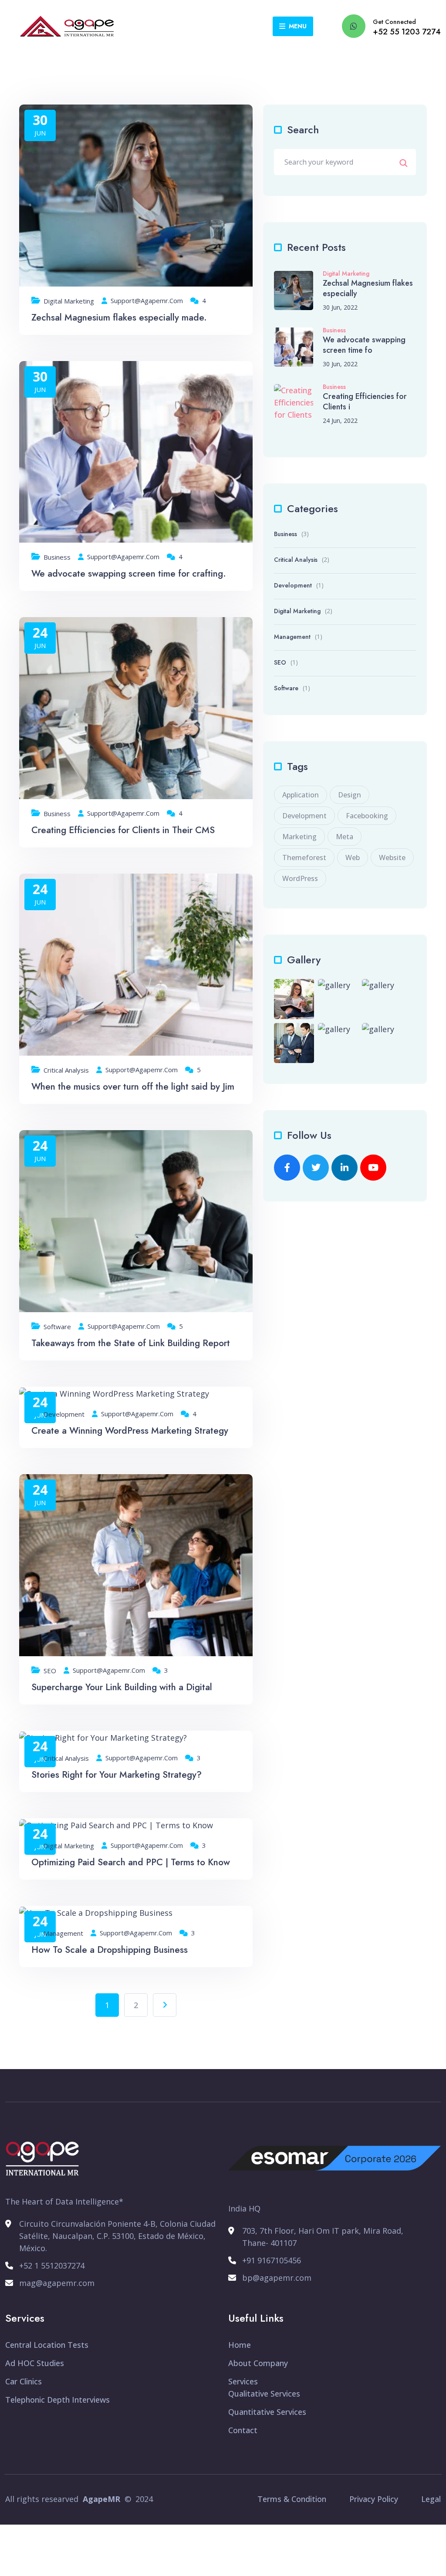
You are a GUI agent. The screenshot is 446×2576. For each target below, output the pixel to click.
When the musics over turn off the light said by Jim (133, 1087)
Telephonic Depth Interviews (57, 2400)
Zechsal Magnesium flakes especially (368, 288)
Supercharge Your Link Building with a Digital (122, 1687)
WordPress (300, 878)
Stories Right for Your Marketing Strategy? (117, 1775)
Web (353, 858)
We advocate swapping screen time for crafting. (129, 574)
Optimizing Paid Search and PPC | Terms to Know (131, 1862)
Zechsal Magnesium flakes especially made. (119, 317)
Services (243, 2381)
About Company (258, 2363)
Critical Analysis (66, 1070)
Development (64, 1414)
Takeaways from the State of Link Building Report (131, 1343)
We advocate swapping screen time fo (364, 345)
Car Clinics (24, 2381)
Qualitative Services (264, 2394)
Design (350, 795)
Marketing (299, 837)
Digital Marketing (69, 301)
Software (57, 1327)
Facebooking (367, 816)
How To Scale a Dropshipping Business (110, 1950)
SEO (50, 1671)
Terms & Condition (292, 2499)
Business (57, 557)
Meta (345, 837)
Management (63, 1933)
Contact (243, 2430)
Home (240, 2345)
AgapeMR (101, 2499)
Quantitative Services (267, 2412)
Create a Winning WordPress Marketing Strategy (130, 1431)
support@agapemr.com (147, 301)
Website (392, 858)
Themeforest (304, 858)
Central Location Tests (47, 2345)
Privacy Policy (374, 2499)
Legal (431, 2499)
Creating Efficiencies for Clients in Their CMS (123, 830)
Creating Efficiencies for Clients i (365, 402)
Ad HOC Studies (35, 2363)
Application (301, 795)
